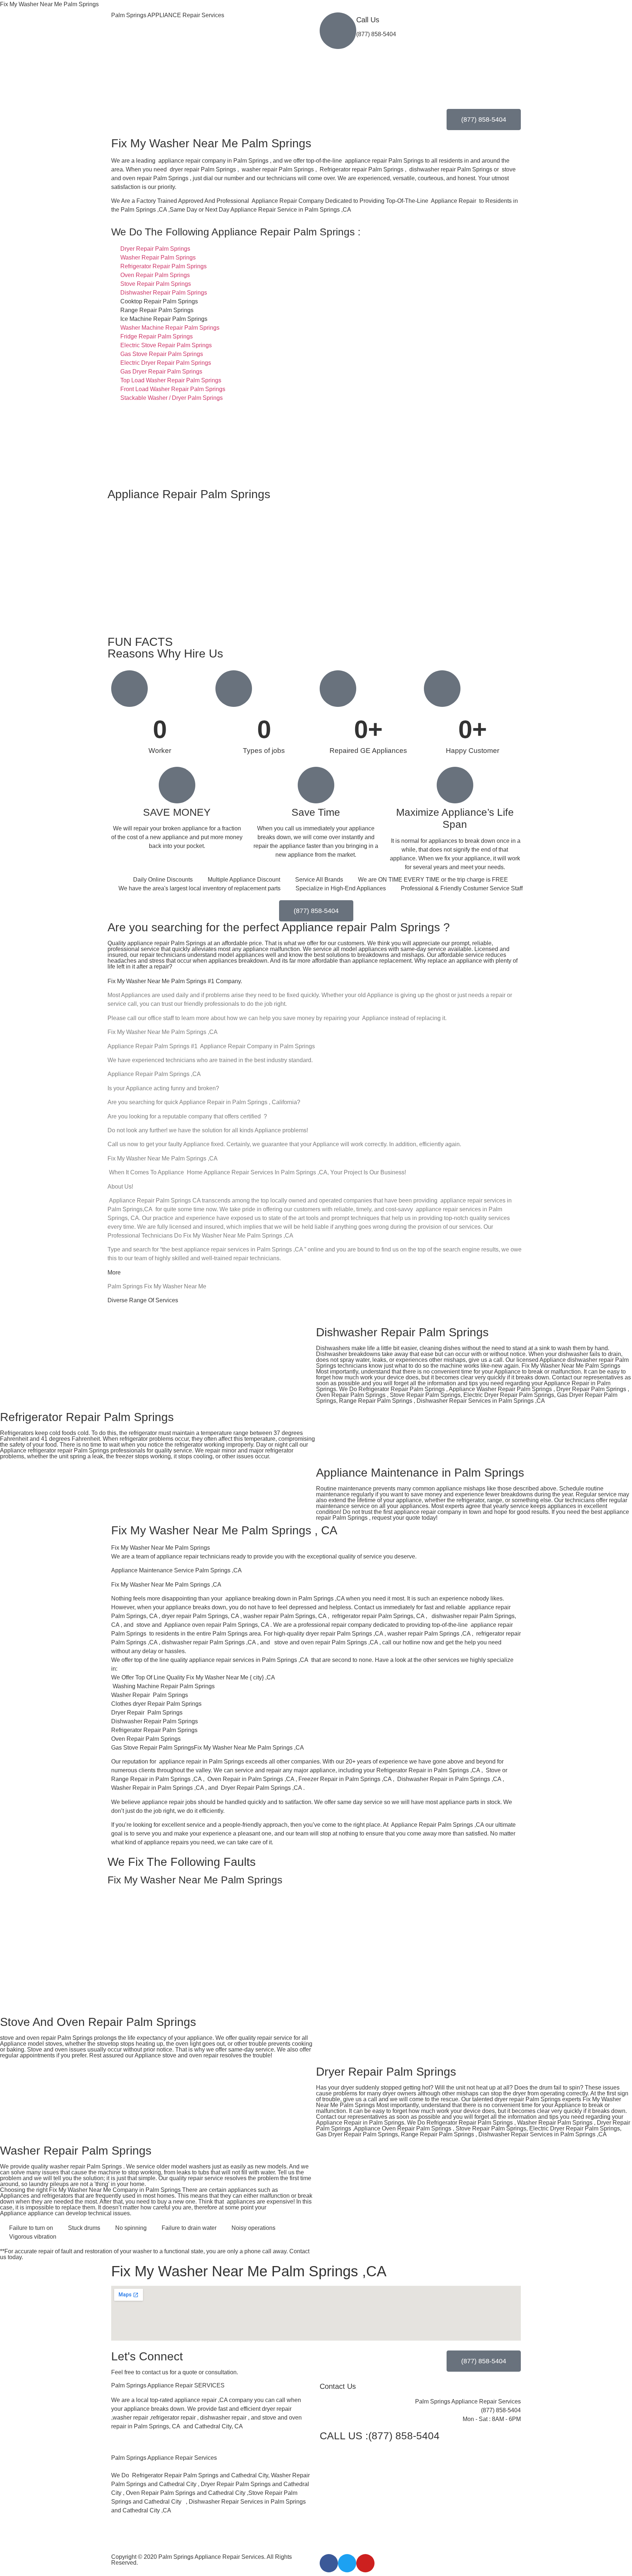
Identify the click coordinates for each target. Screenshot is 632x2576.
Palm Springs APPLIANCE (168, 15)
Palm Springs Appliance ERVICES (168, 2385)
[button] (212, 2449)
